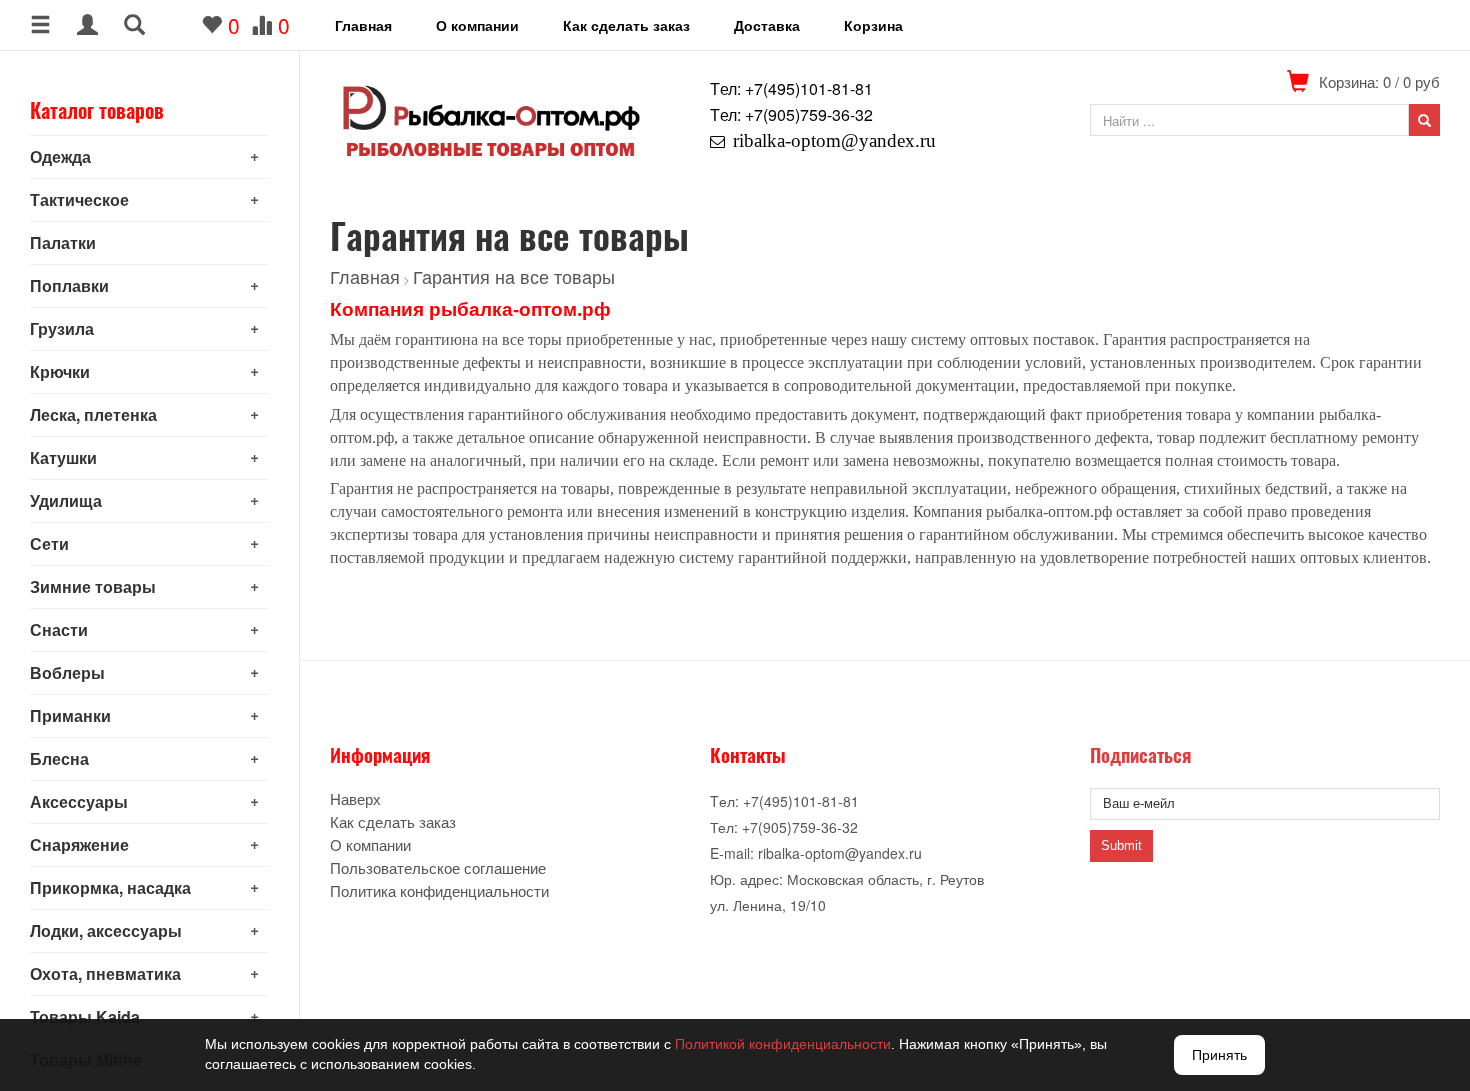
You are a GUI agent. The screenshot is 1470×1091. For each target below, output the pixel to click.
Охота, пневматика (105, 973)
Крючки (60, 371)
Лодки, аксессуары (106, 930)
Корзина (873, 25)
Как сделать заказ (626, 25)
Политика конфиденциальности (439, 890)
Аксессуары (79, 801)
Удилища (66, 500)
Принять (1219, 1055)
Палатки (63, 242)
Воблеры (67, 672)
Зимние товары (93, 586)
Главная (363, 25)
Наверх (355, 798)
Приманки (70, 715)
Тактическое (79, 199)
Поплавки (69, 285)
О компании (477, 25)
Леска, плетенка (93, 414)
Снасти (59, 629)
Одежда (60, 156)
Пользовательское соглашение (438, 867)
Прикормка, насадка (110, 887)
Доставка (767, 25)
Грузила (62, 328)
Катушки (63, 457)
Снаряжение (79, 844)
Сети (49, 543)
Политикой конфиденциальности (783, 1044)
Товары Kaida (85, 1016)
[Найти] (1424, 120)
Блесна (59, 758)
